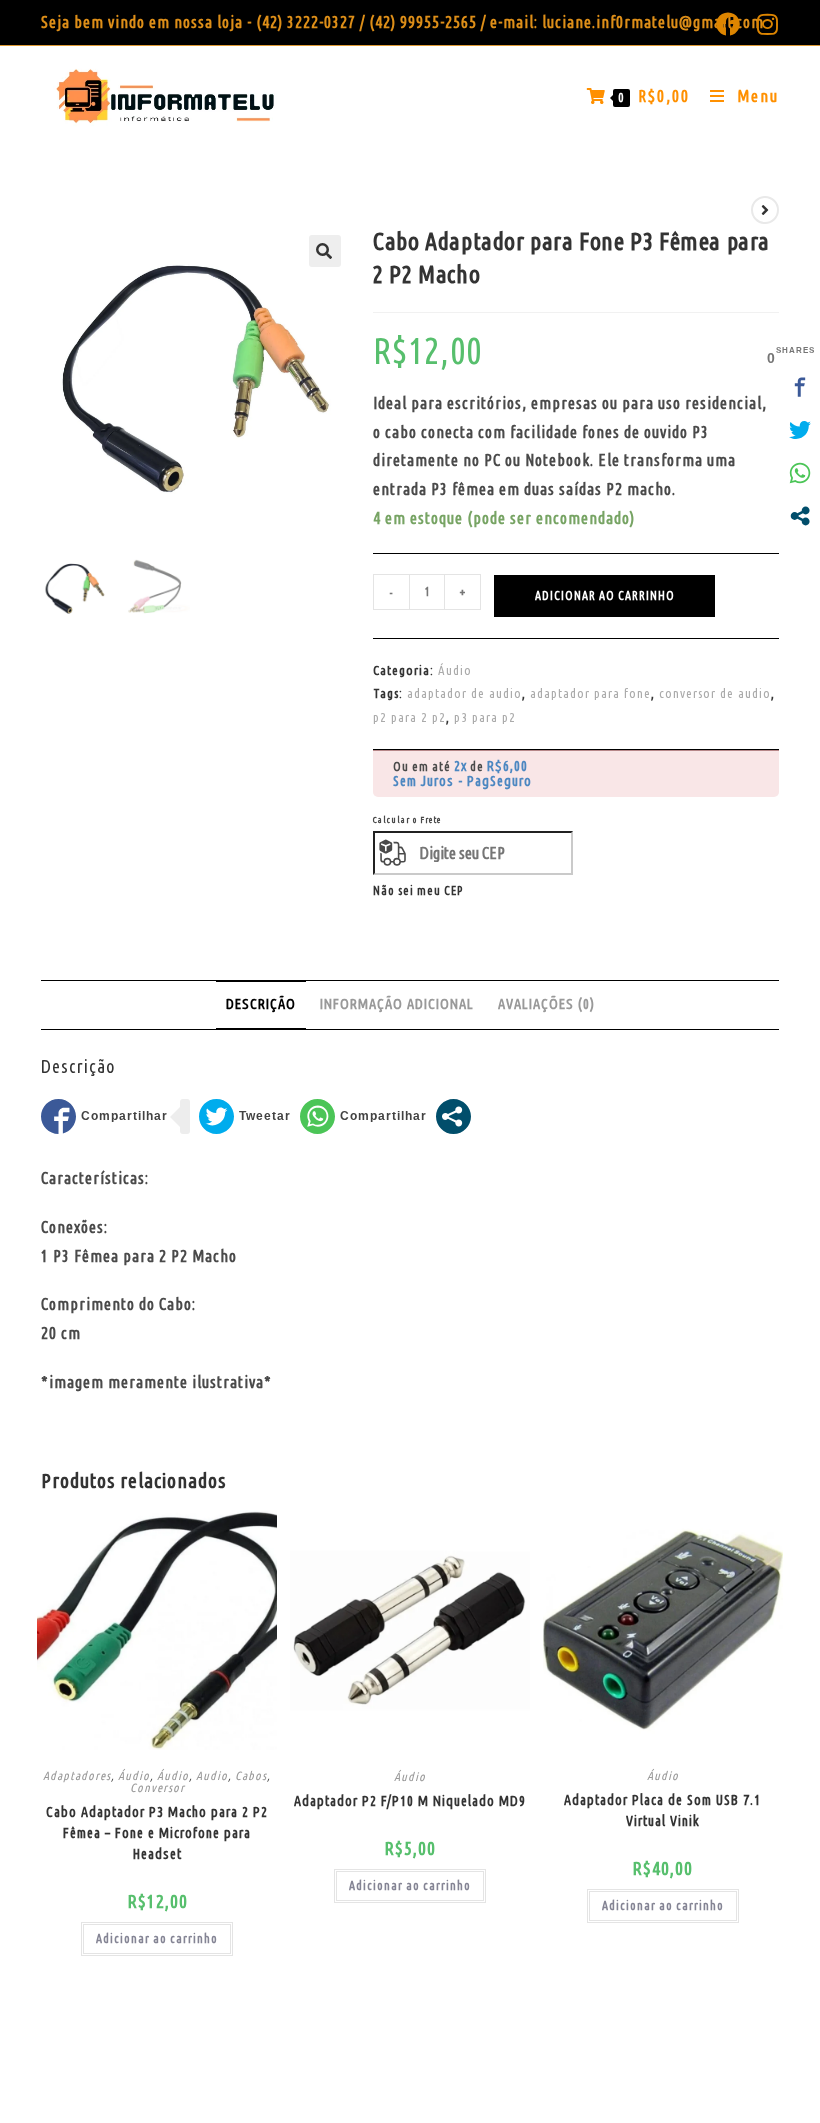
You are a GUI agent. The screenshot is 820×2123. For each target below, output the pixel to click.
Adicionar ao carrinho (605, 595)
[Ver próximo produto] (765, 210)
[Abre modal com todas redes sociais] (453, 1116)
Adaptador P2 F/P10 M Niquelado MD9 (410, 1801)
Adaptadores (77, 1775)
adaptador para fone (590, 693)
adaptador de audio (464, 693)
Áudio (455, 670)
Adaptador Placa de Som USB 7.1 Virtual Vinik (662, 1810)
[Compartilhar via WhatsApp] (363, 1116)
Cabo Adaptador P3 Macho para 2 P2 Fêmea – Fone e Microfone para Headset (157, 1833)
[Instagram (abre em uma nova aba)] (764, 24)
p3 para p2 (485, 717)
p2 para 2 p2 (409, 717)
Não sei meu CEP (418, 890)
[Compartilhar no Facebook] (104, 1116)
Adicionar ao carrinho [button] (157, 1938)
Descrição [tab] (261, 1004)
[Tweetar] (245, 1116)
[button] (325, 251)
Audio (212, 1775)
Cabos (251, 1775)
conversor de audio (715, 693)
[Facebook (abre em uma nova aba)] (728, 24)
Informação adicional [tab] (397, 1004)
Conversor (157, 1787)
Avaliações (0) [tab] (546, 1004)
